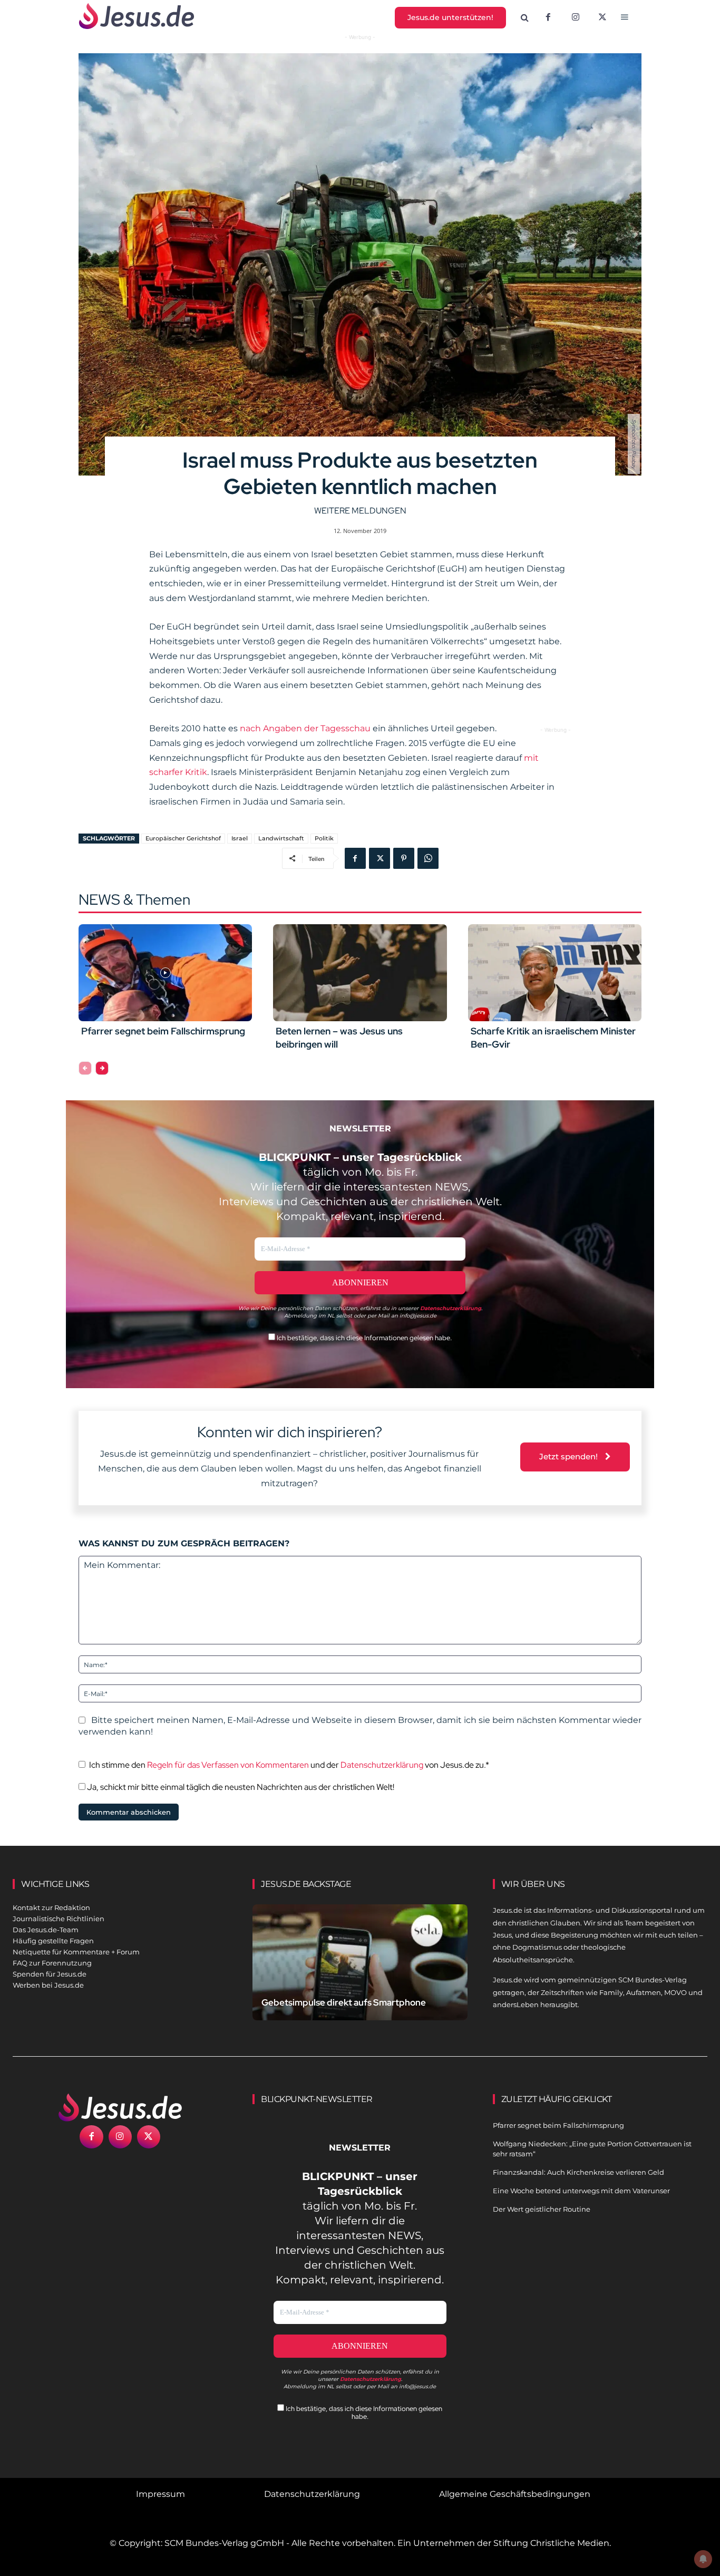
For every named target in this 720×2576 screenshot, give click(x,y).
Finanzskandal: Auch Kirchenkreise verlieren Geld (578, 2172)
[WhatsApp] (428, 858)
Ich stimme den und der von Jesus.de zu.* (289, 1765)
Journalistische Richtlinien (59, 1919)
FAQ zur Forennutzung (52, 1963)
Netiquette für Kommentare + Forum (76, 1952)
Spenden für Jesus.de (50, 1974)
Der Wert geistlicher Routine (542, 2209)
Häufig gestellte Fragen (53, 1941)
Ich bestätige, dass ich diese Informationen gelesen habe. (363, 1338)
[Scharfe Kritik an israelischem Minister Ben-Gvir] (555, 973)
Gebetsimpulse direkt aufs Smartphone (344, 2002)
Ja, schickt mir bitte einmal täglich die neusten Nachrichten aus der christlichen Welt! (240, 1787)
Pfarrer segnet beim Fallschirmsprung (163, 1031)
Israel (240, 838)
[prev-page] (85, 1068)
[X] (603, 18)
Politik (324, 838)
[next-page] (102, 1068)
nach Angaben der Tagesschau (305, 728)
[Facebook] (548, 18)
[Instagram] (576, 18)
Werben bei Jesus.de (48, 1985)
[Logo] (120, 2107)
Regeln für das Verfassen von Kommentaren (228, 1765)
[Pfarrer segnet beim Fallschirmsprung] (165, 973)
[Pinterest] (404, 858)
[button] (525, 18)
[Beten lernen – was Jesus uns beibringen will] (360, 973)
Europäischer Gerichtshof (183, 838)
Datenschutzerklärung (382, 1765)
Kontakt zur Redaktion (51, 1907)
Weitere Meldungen (360, 511)
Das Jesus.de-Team (46, 1930)
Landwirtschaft (281, 838)
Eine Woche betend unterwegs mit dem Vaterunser (581, 2191)
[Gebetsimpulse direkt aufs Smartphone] (360, 1971)
